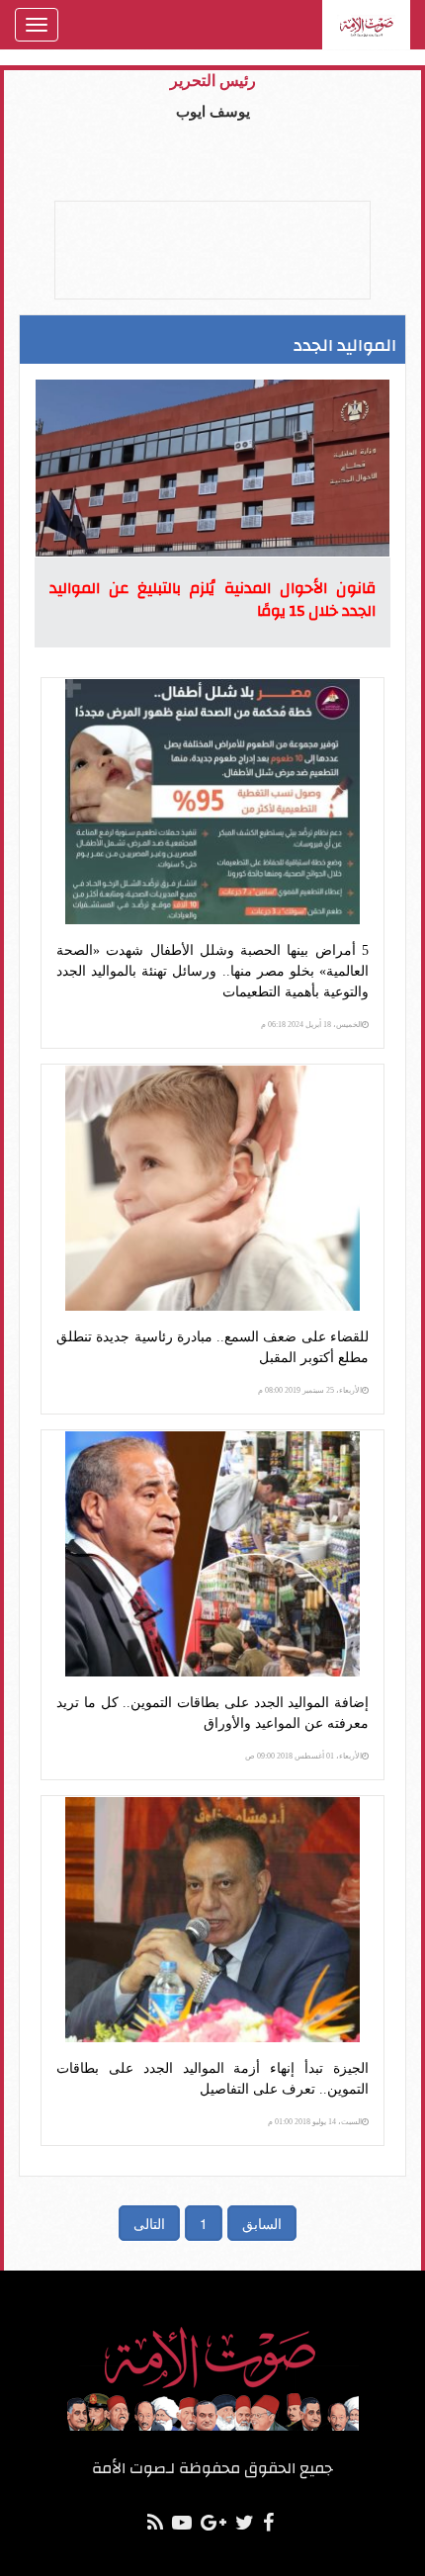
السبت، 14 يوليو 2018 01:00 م (315, 2122)
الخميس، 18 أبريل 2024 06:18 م (311, 1025)
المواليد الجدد (345, 345)
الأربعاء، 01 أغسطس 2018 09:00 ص (303, 1756)
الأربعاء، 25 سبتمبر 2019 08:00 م (310, 1390)
